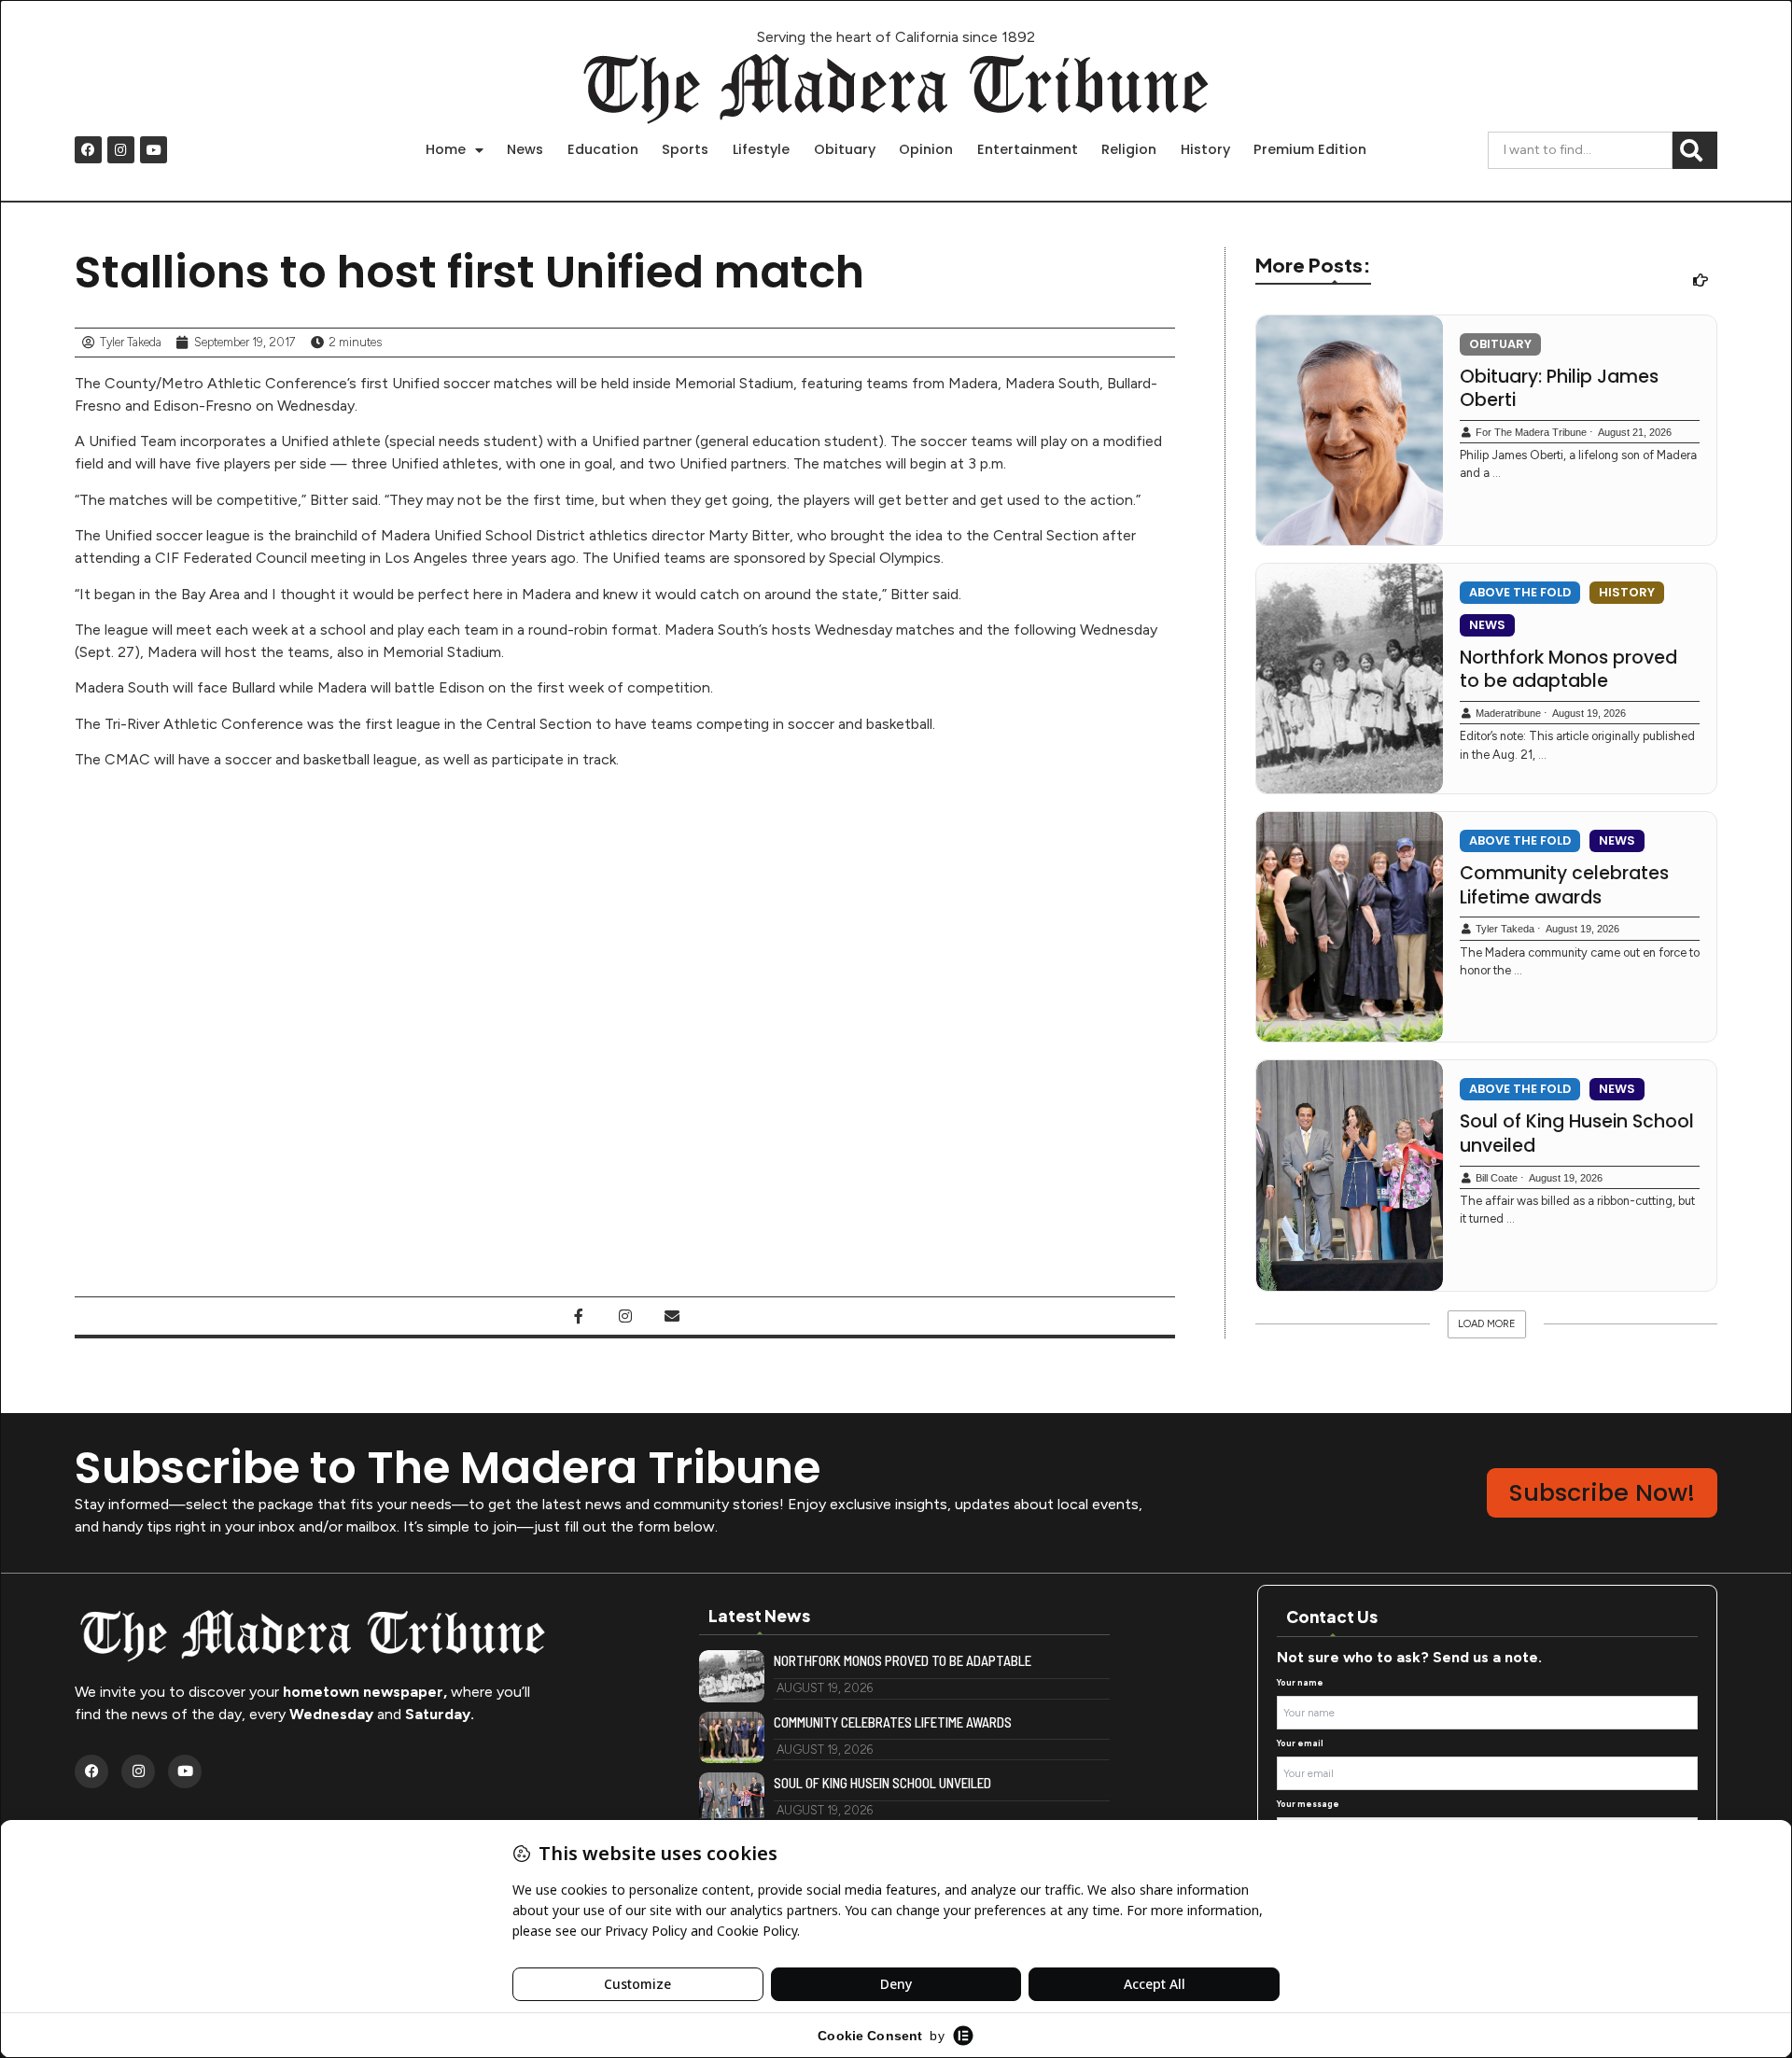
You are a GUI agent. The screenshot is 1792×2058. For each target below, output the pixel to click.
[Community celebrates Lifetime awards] (1350, 927)
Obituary (845, 149)
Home (446, 149)
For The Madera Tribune (1531, 432)
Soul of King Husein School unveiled (1577, 1134)
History (1205, 149)
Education (603, 149)
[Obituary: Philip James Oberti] (1350, 430)
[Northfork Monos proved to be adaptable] (1350, 679)
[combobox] (1580, 150)
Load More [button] (1487, 1324)
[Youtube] (154, 150)
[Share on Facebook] (579, 1316)
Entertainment (1028, 149)
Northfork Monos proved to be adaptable (1568, 670)
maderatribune (1508, 713)
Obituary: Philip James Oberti (1559, 389)
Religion (1129, 149)
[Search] (1695, 150)
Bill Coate (1497, 1178)
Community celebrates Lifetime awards (1564, 885)
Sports (685, 149)
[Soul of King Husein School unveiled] (1350, 1175)
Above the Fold (1520, 592)
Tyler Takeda (1505, 929)
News (525, 149)
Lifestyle (761, 149)
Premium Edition (1310, 149)
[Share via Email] (672, 1316)
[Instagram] (121, 150)
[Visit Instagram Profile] (625, 1316)
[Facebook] (88, 150)
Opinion (926, 149)
